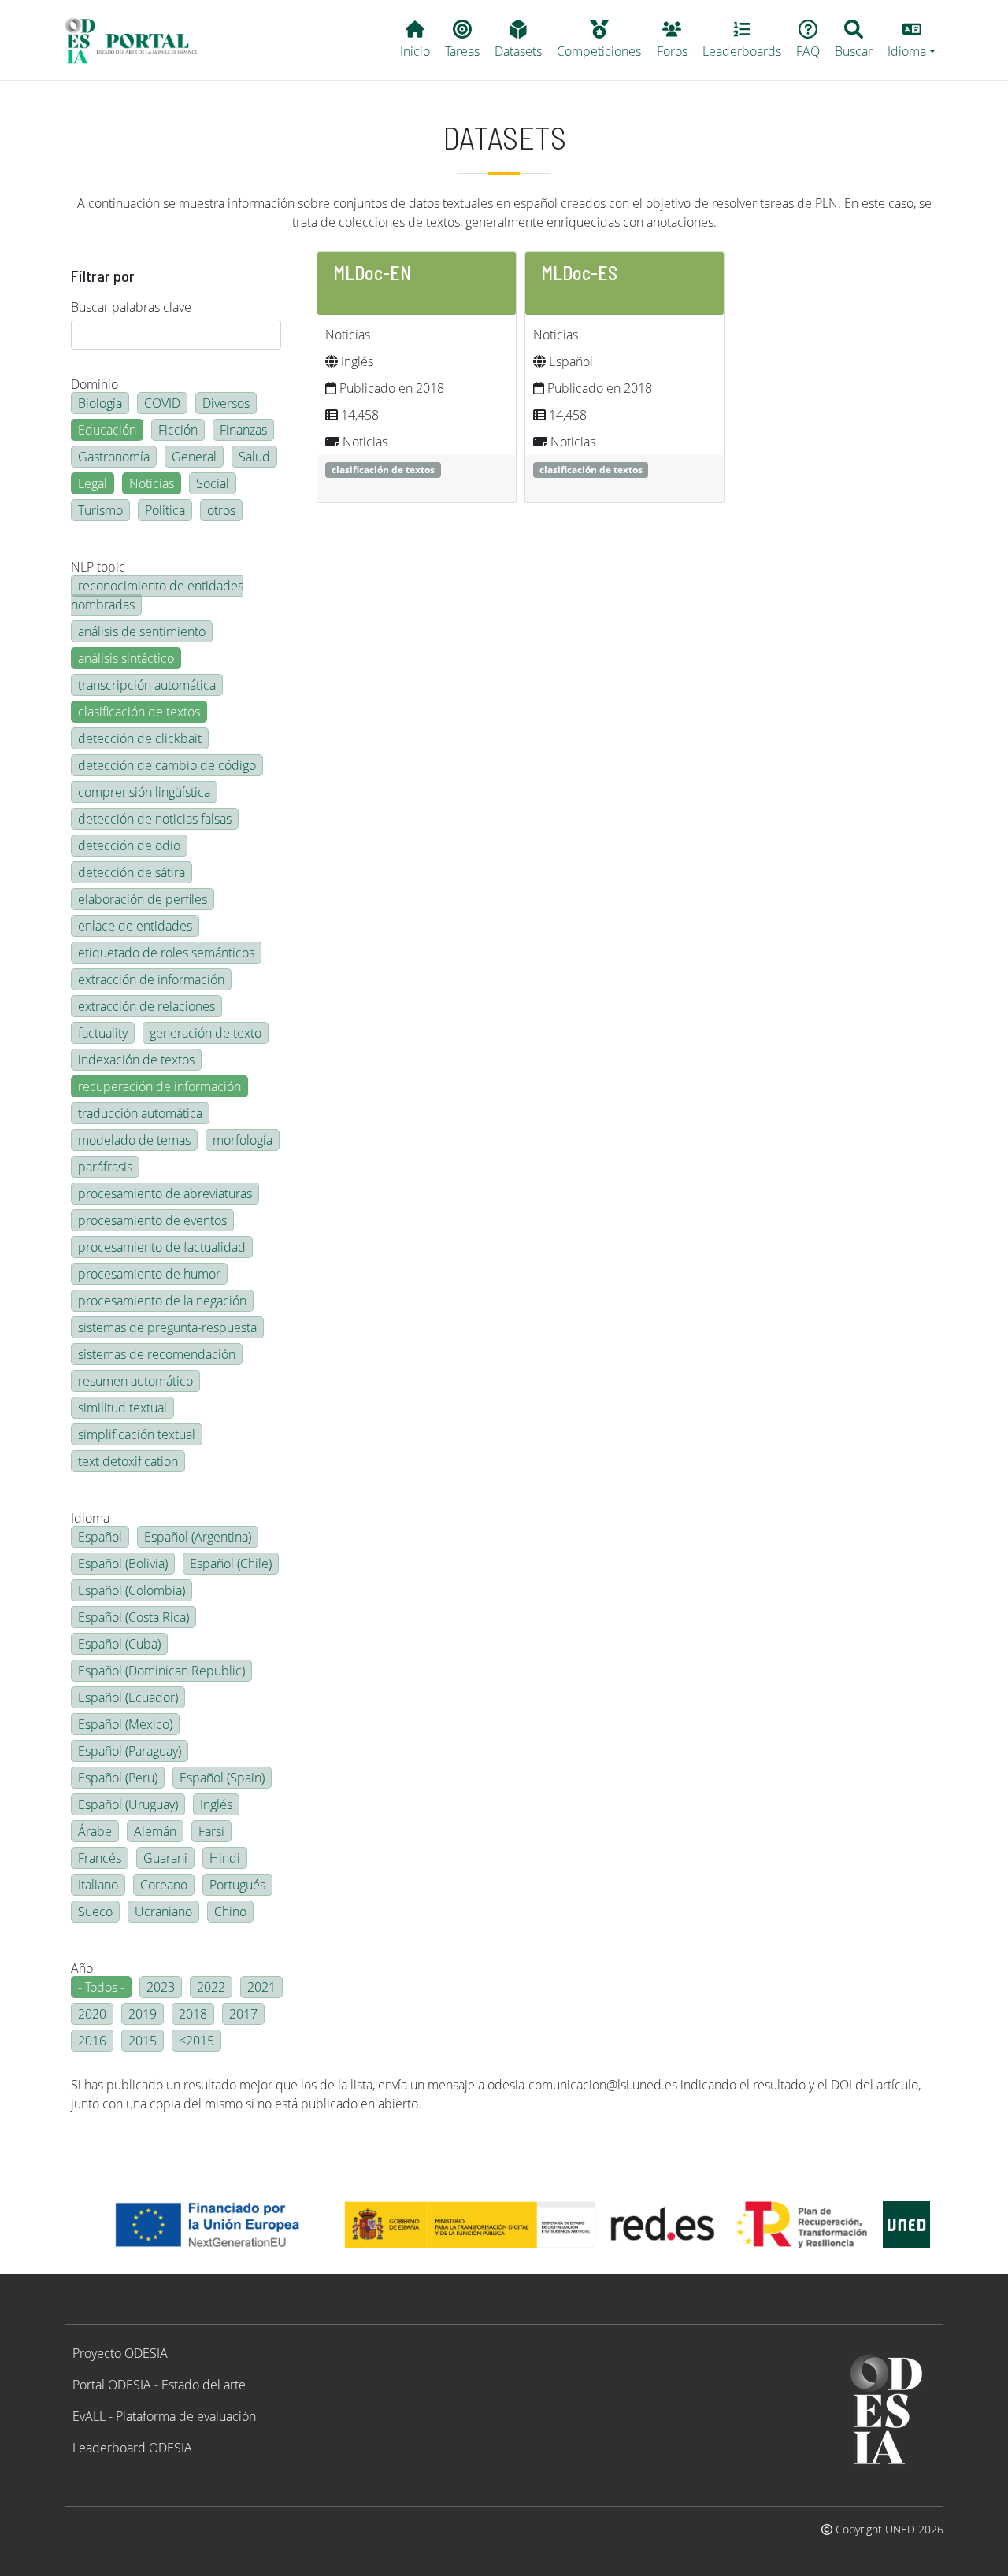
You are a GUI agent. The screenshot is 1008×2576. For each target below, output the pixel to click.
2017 (243, 2014)
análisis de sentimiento (142, 631)
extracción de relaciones (146, 1006)
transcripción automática (147, 685)
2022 (211, 1987)
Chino (230, 1912)
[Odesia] (138, 40)
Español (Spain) (222, 1778)
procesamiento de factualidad (162, 1247)
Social (213, 483)
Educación (107, 430)
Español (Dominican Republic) (161, 1671)
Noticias (152, 483)
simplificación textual (137, 1434)
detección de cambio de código (167, 765)
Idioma (90, 1518)
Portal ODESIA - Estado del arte (159, 2385)
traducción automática (140, 1113)
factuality (103, 1033)
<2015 (196, 2041)
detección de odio (129, 846)
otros (221, 510)
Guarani (165, 1858)
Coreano (164, 1885)
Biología (100, 403)
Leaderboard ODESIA (132, 2448)
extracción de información (151, 979)
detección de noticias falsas (155, 819)
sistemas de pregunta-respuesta (167, 1327)
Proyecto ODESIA (120, 2353)
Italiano (98, 1885)
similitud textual (122, 1408)
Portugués (237, 1885)
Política (165, 510)
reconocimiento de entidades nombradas (157, 595)
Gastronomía (114, 457)
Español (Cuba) (119, 1644)
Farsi (211, 1831)
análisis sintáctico (126, 658)
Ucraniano (163, 1912)
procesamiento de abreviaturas (165, 1194)
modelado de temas (134, 1140)
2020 (92, 2014)
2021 (261, 1987)
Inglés (216, 1804)
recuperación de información (159, 1086)
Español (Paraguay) (130, 1751)
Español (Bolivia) (123, 1564)
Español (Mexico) (125, 1724)
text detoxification (128, 1461)
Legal (93, 483)
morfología (243, 1140)
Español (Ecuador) (128, 1697)
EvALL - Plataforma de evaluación (164, 2416)
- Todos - (101, 1987)
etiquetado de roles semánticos (166, 953)
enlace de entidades (135, 926)
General (194, 457)
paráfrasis (105, 1167)
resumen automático (135, 1381)
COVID (162, 403)
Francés (100, 1858)
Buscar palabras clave (131, 307)
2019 (143, 2014)
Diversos (226, 403)
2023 (161, 1987)
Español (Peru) (118, 1778)
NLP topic (98, 567)
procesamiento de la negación (162, 1301)
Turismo (100, 510)
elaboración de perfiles (143, 899)
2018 (193, 2014)
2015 (143, 2041)
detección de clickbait (140, 738)
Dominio (94, 384)
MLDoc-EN (372, 273)
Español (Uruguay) (128, 1804)
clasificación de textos (139, 712)
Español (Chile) (231, 1564)
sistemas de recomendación (157, 1354)
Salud (254, 457)
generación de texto (206, 1033)
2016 (92, 2041)
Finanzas (243, 430)
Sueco (95, 1912)
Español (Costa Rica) (133, 1617)
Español (100, 1537)
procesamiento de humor (149, 1274)
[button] (912, 40)
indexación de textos (136, 1060)
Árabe (95, 1831)
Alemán (155, 1831)
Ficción (178, 430)
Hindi (225, 1858)
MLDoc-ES (579, 273)
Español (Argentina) (198, 1537)
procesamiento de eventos (152, 1220)
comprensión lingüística (144, 792)
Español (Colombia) (132, 1590)
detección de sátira (132, 872)
